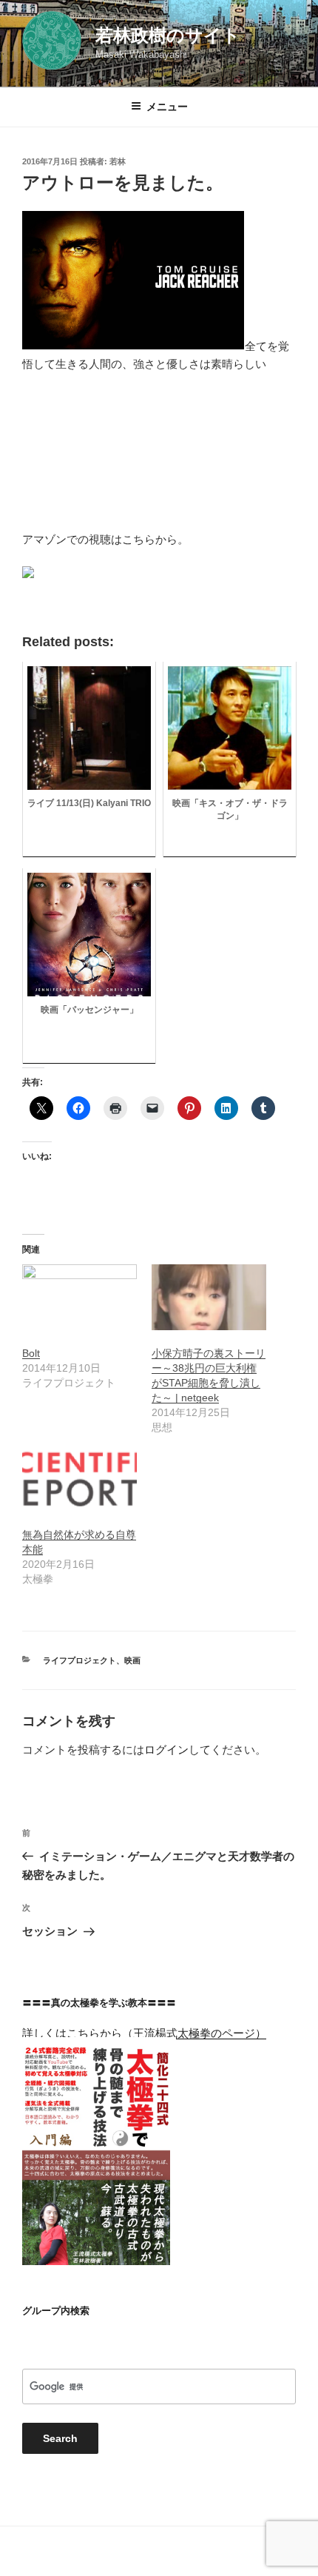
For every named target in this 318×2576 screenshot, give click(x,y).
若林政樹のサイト (168, 35)
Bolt (31, 1353)
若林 (118, 161)
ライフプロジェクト (79, 1660)
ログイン (166, 1750)
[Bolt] (79, 1297)
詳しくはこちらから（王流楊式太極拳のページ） (144, 2033)
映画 (132, 1660)
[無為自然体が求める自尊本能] (79, 1479)
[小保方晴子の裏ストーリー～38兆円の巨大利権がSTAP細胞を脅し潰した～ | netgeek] (209, 1297)
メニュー (167, 107)
